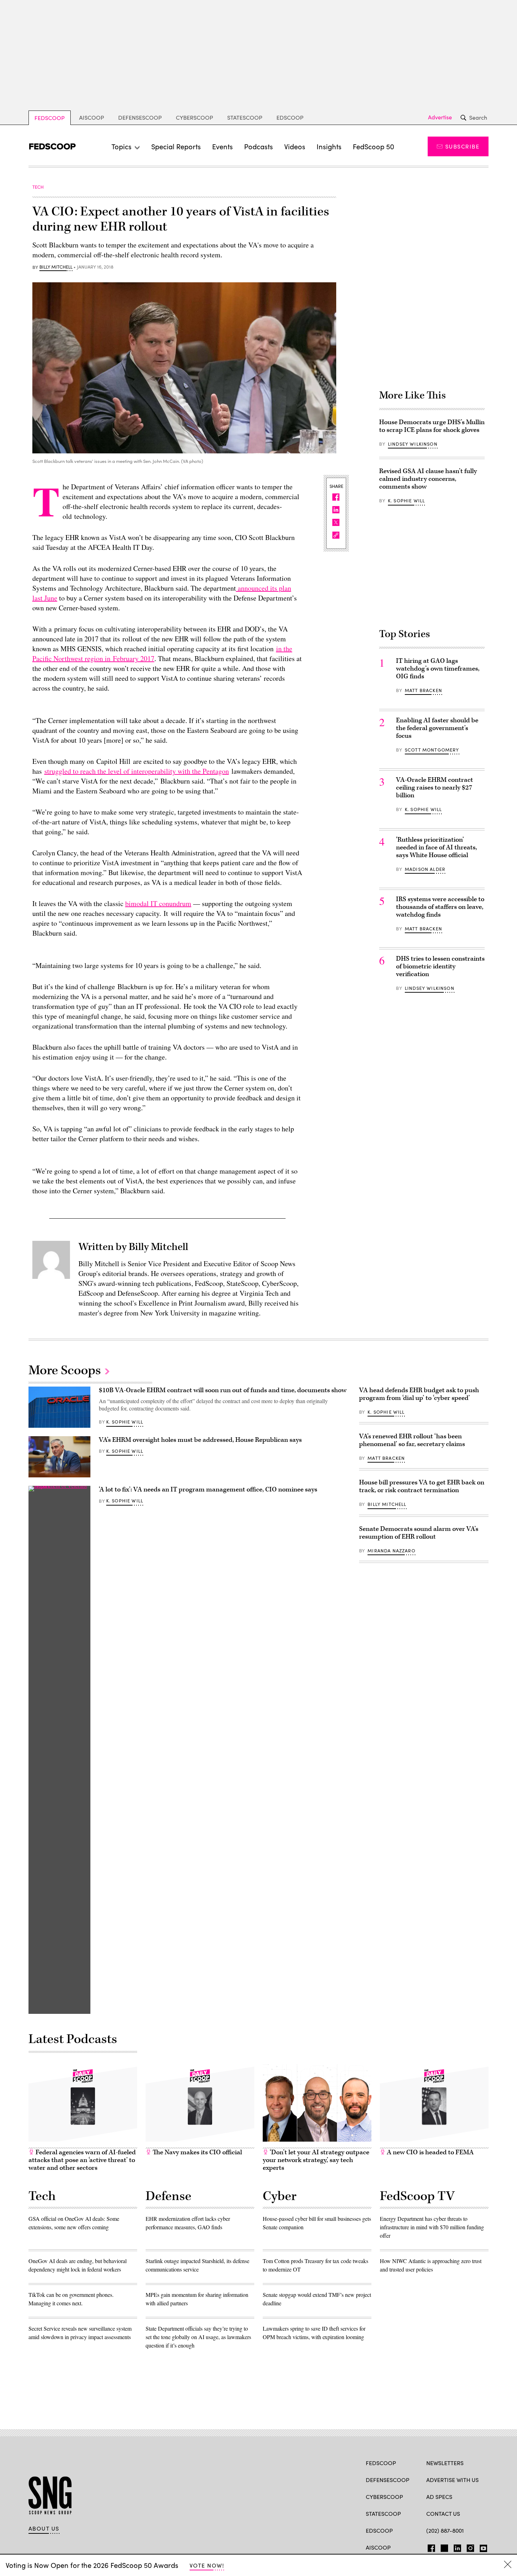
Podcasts (258, 146)
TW (443, 2547)
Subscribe (462, 146)
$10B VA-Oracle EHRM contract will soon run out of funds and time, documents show (223, 1390)
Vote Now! (207, 2565)
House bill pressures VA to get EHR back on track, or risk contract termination (422, 1486)
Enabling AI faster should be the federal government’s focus (437, 728)
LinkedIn (457, 2547)
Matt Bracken (423, 690)
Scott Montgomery (432, 750)
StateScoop (245, 117)
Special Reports (176, 146)
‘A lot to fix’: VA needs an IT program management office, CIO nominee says (208, 1490)
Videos (295, 146)
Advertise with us (452, 2480)
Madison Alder (425, 869)
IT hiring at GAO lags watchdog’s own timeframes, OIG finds (438, 669)
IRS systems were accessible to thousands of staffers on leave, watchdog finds (440, 907)
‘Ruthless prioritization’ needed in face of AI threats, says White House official (436, 847)
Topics (122, 146)
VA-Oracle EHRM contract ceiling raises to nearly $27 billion (435, 788)
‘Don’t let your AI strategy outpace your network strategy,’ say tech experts (316, 2160)
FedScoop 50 (374, 146)
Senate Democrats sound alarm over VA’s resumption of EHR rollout (419, 1533)
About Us (44, 2528)
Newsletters (445, 2463)
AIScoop (92, 117)
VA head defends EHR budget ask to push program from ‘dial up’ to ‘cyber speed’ (419, 1394)
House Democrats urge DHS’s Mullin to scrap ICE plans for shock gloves (432, 426)
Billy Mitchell (56, 267)
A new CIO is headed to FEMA (430, 2152)
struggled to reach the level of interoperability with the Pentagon (137, 771)
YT (482, 2547)
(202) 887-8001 (445, 2530)
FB (430, 2547)
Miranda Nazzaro (391, 1551)
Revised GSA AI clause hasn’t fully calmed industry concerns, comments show (428, 479)
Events (222, 146)
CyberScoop (194, 117)
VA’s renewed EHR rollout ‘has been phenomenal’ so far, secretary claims (412, 1440)
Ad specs (439, 2497)
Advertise (440, 117)
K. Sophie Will (406, 501)
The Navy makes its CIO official (197, 2152)
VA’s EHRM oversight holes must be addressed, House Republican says (200, 1440)
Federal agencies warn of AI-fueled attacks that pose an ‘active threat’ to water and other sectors (82, 2160)
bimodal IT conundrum (158, 903)
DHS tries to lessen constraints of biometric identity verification (440, 966)
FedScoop (50, 118)
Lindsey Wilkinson (413, 444)
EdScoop (290, 117)
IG (468, 2547)
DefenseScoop (140, 117)
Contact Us (443, 2514)
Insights (329, 146)
